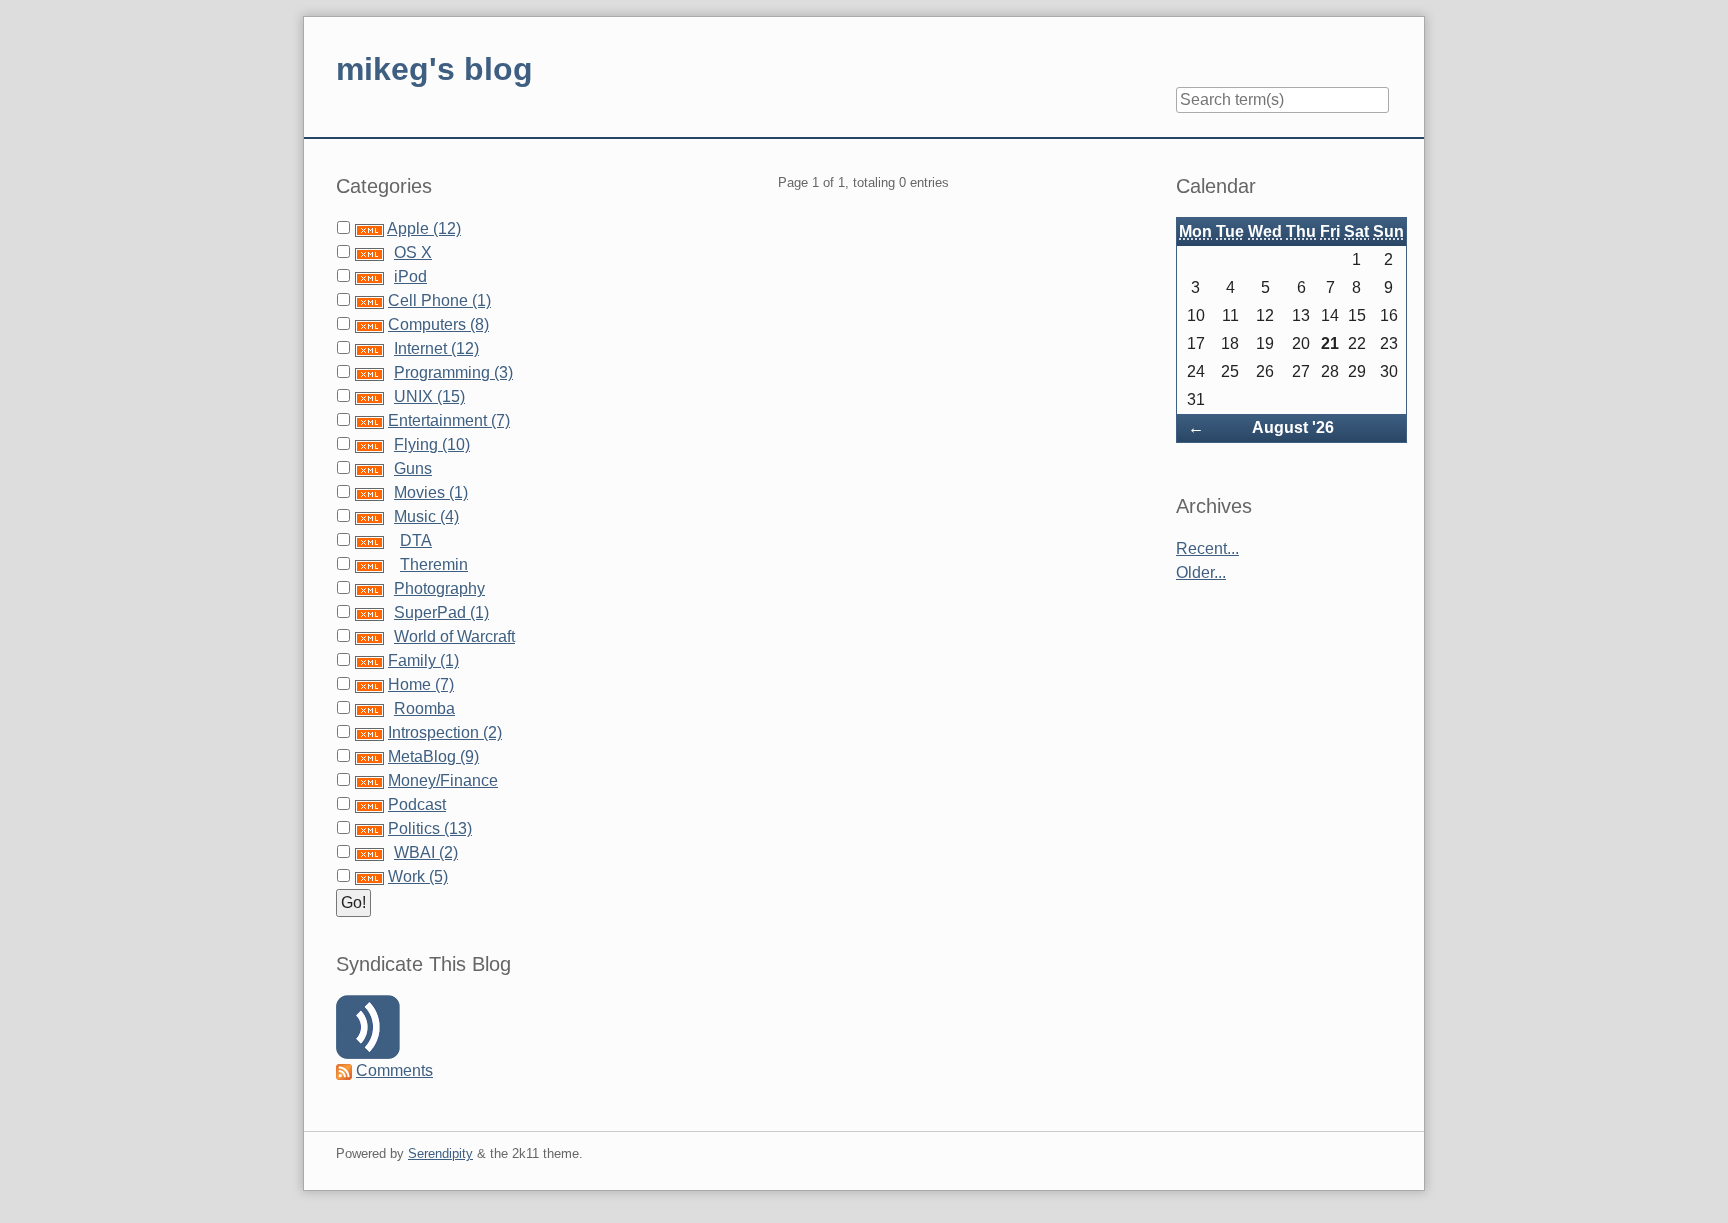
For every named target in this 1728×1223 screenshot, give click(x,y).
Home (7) (421, 684)
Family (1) (423, 660)
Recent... (1207, 548)
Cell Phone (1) (439, 300)
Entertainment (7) (449, 420)
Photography (439, 588)
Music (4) (426, 516)
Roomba (424, 708)
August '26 (1293, 427)
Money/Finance (443, 780)
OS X (413, 252)
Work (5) (418, 876)
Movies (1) (431, 492)
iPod (410, 276)
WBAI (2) (426, 852)
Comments (394, 1070)
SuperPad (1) (441, 612)
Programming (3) (453, 372)
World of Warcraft (454, 636)
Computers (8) (438, 324)
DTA (416, 540)
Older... (1201, 572)
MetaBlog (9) (433, 756)
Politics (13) (430, 828)
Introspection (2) (445, 732)
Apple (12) (424, 228)
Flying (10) (432, 444)
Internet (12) (436, 348)
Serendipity (440, 1153)
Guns (413, 468)
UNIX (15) (429, 396)
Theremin (434, 564)
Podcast (417, 804)
